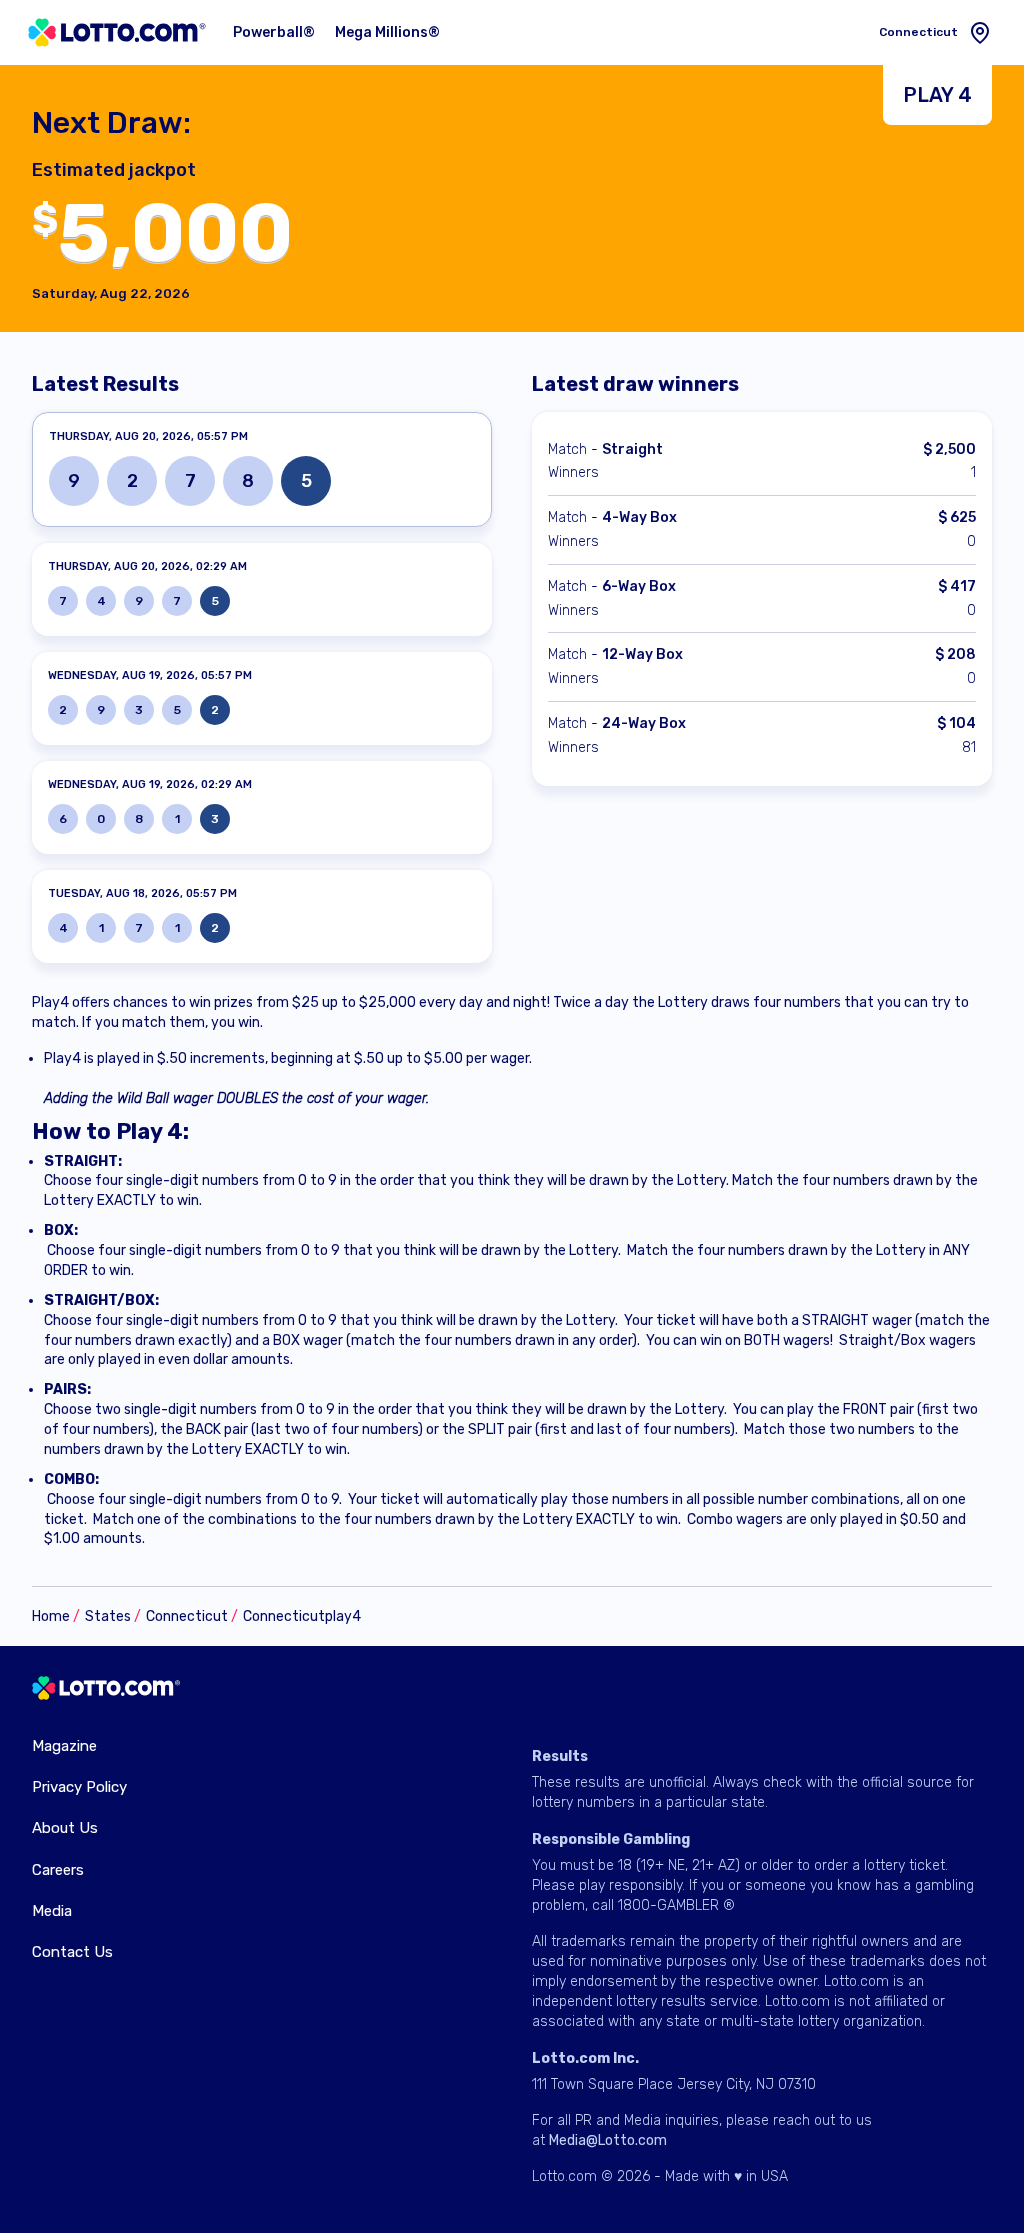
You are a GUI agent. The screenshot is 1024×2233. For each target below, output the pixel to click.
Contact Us (72, 1952)
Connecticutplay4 (302, 1616)
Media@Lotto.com (608, 2140)
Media (52, 1911)
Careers (58, 1870)
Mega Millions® (387, 32)
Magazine (64, 1746)
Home (51, 1616)
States (108, 1616)
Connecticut (187, 1616)
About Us (65, 1828)
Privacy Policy (79, 1787)
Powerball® (274, 32)
